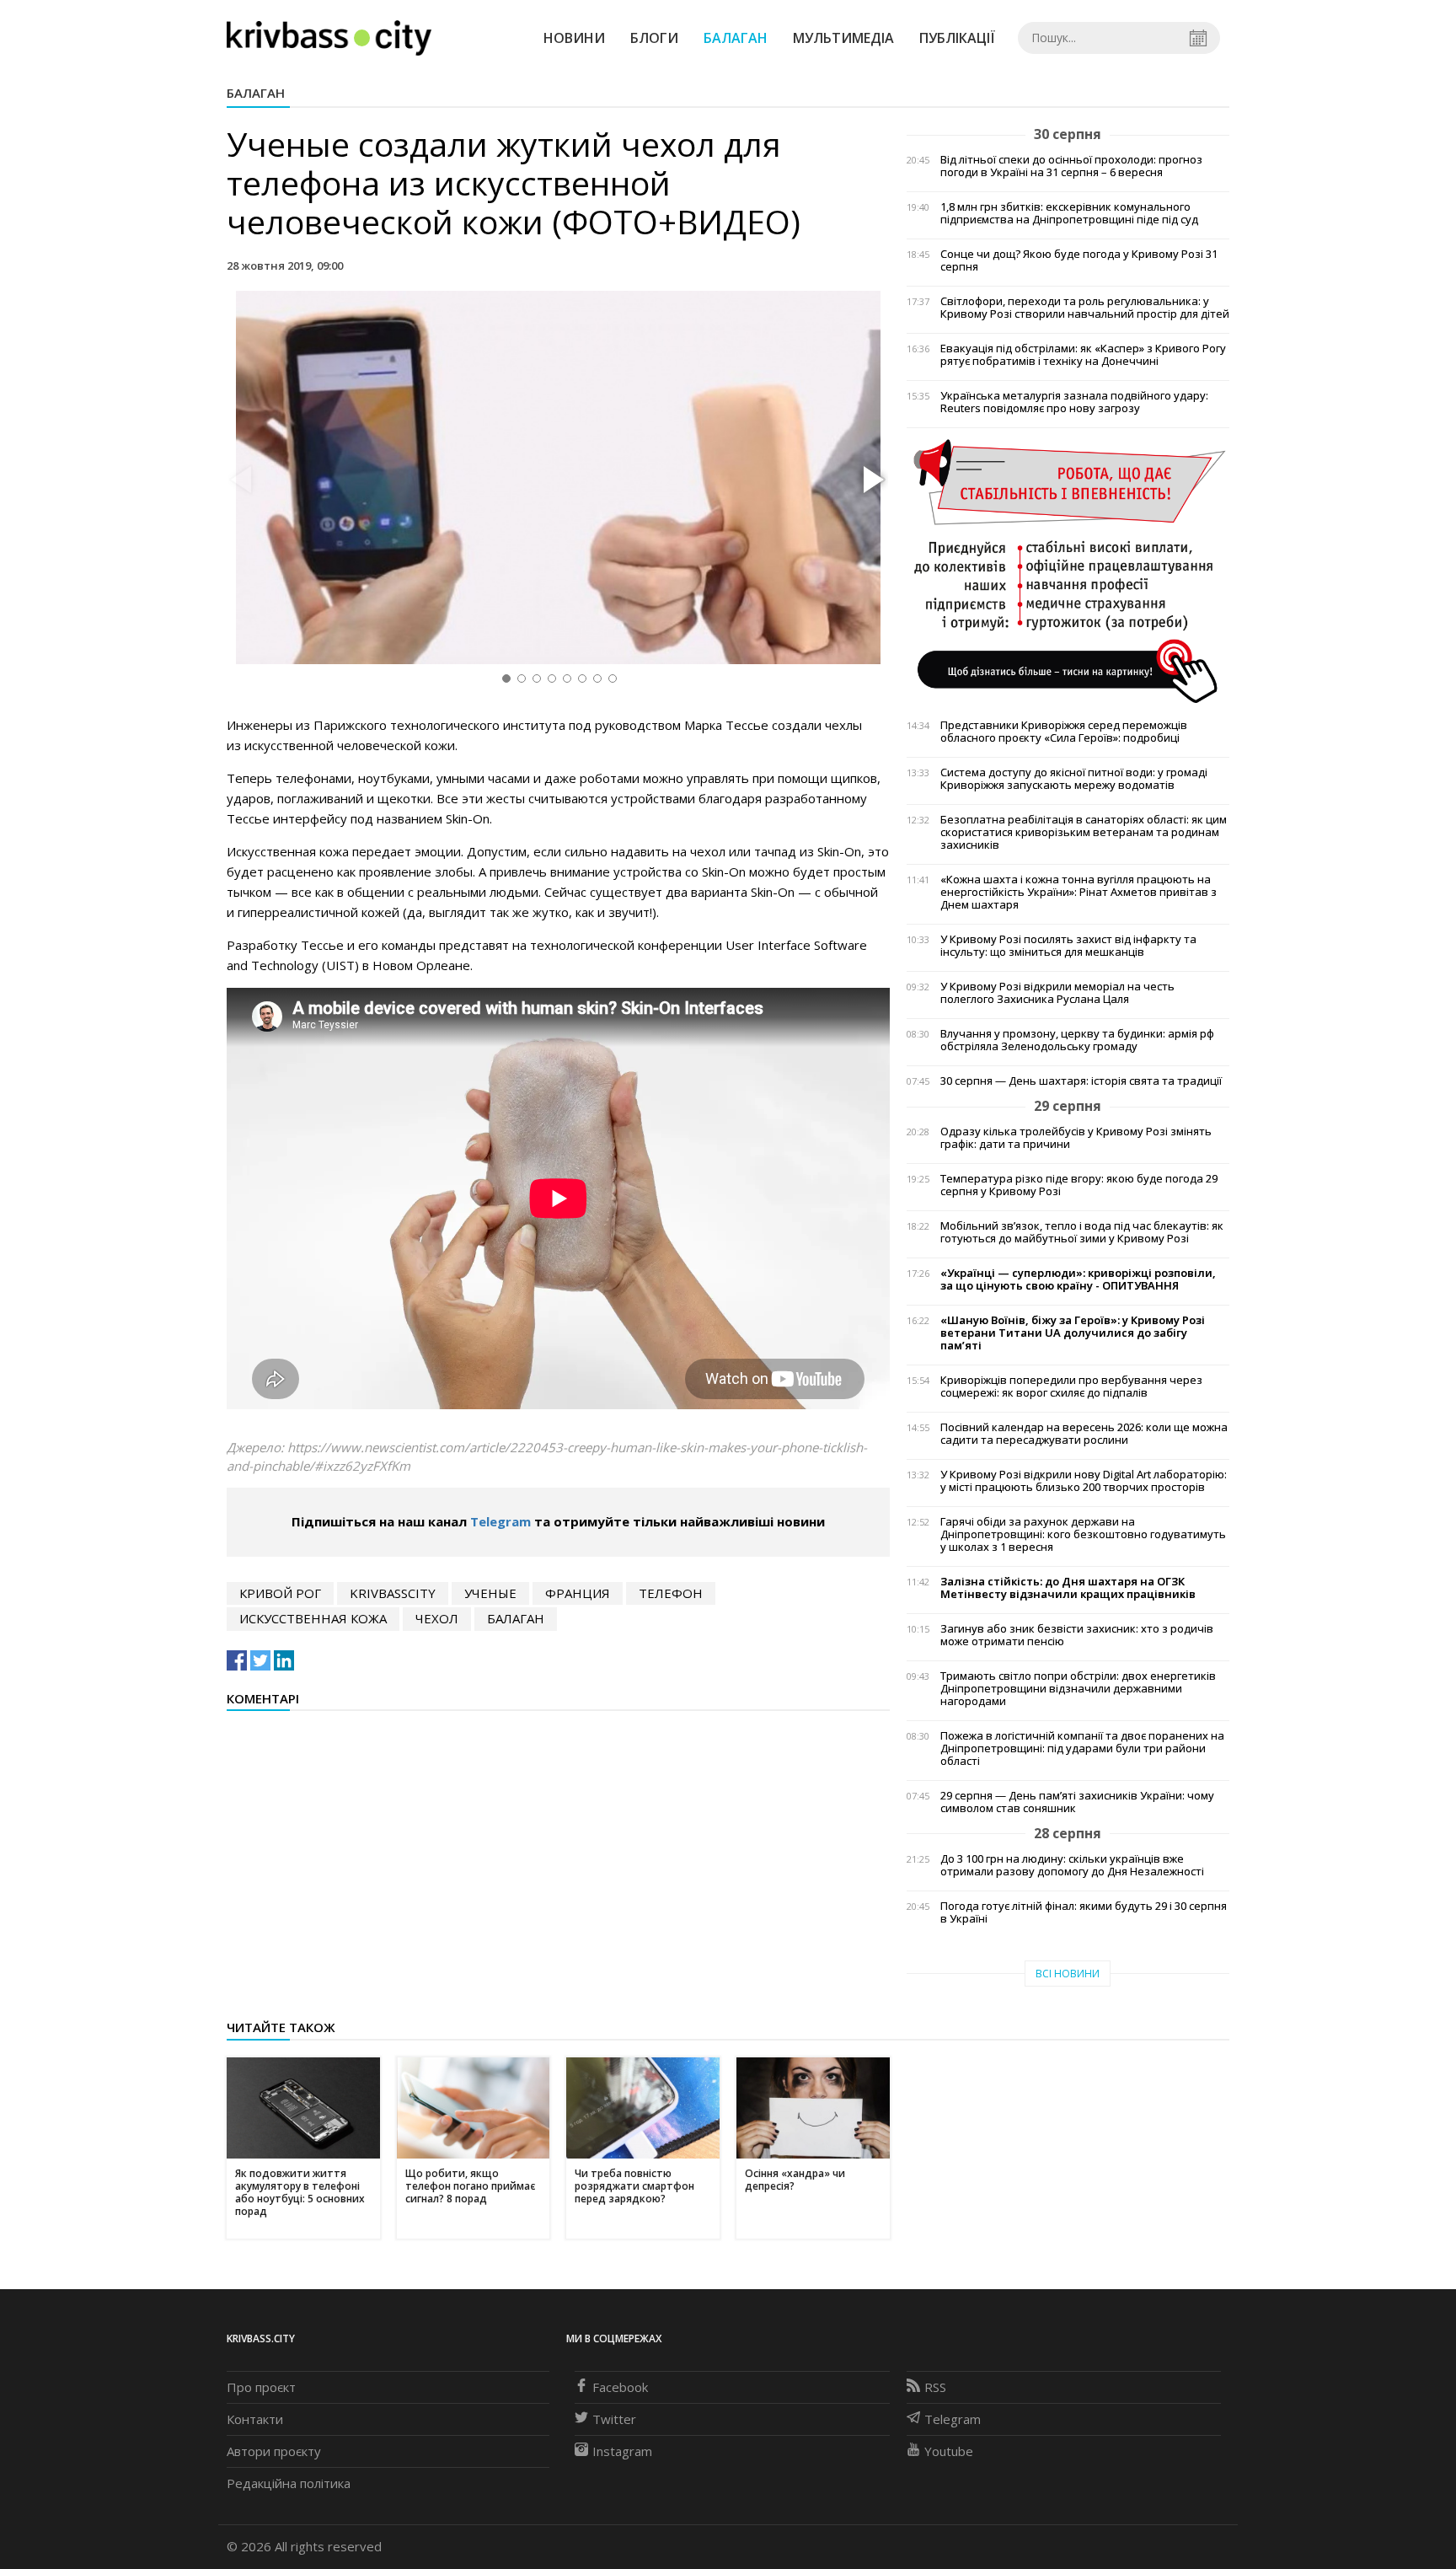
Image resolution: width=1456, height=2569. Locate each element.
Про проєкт (261, 2387)
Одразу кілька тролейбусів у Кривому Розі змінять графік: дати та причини (1076, 1138)
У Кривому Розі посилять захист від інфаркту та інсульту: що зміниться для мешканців (1068, 946)
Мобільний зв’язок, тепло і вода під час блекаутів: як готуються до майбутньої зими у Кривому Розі (1082, 1232)
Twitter (614, 2419)
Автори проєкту (274, 2451)
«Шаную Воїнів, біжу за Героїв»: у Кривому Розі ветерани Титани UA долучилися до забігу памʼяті (1073, 1333)
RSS (935, 2387)
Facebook (620, 2387)
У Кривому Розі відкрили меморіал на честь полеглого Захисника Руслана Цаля (1057, 993)
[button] (871, 480)
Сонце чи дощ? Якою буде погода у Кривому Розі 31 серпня (1079, 260)
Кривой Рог (280, 1593)
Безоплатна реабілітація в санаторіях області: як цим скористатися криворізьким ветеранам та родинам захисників (1084, 832)
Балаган (736, 38)
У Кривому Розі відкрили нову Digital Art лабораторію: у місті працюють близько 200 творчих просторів (1084, 1481)
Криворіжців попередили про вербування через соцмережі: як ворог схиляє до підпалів (1071, 1386)
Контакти (255, 2419)
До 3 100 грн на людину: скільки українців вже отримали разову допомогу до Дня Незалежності (1072, 1865)
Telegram (500, 1521)
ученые (490, 1593)
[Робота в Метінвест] (1068, 570)
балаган (516, 1618)
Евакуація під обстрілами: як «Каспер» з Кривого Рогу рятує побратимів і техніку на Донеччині (1083, 355)
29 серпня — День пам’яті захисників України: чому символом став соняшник (1077, 1802)
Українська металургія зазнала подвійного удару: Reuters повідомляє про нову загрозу (1074, 402)
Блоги (654, 38)
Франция (578, 1593)
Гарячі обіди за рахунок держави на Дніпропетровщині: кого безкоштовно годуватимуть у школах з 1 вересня (1083, 1534)
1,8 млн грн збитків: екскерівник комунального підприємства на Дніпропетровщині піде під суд (1069, 213)
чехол (437, 1618)
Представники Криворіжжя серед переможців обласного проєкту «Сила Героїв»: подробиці (1064, 732)
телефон (671, 1593)
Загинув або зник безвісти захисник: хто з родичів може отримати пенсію (1077, 1635)
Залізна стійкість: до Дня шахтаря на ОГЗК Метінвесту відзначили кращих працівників (1068, 1588)
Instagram (622, 2451)
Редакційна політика (289, 2483)
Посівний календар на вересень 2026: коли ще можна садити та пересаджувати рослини (1084, 1434)
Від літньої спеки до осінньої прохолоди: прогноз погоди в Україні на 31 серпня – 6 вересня (1071, 166)
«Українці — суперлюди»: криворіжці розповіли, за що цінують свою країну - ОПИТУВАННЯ (1078, 1279)
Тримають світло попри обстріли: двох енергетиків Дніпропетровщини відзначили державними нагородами (1078, 1689)
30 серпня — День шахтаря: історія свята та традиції (1081, 1081)
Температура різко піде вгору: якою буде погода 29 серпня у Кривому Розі (1079, 1185)
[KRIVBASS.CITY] (329, 37)
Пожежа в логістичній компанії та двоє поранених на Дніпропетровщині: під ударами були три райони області (1082, 1748)
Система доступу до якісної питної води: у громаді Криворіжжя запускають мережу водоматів (1074, 779)
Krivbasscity (393, 1593)
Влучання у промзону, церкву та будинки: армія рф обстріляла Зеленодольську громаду (1077, 1040)
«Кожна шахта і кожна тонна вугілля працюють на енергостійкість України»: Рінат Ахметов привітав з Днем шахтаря (1079, 892)
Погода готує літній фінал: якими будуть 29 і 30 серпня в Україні (1084, 1912)
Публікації (957, 38)
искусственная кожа (313, 1618)
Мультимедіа (843, 38)
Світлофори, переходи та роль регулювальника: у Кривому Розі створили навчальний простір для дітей (1085, 308)
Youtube (949, 2451)
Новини (574, 38)
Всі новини (1068, 1974)
